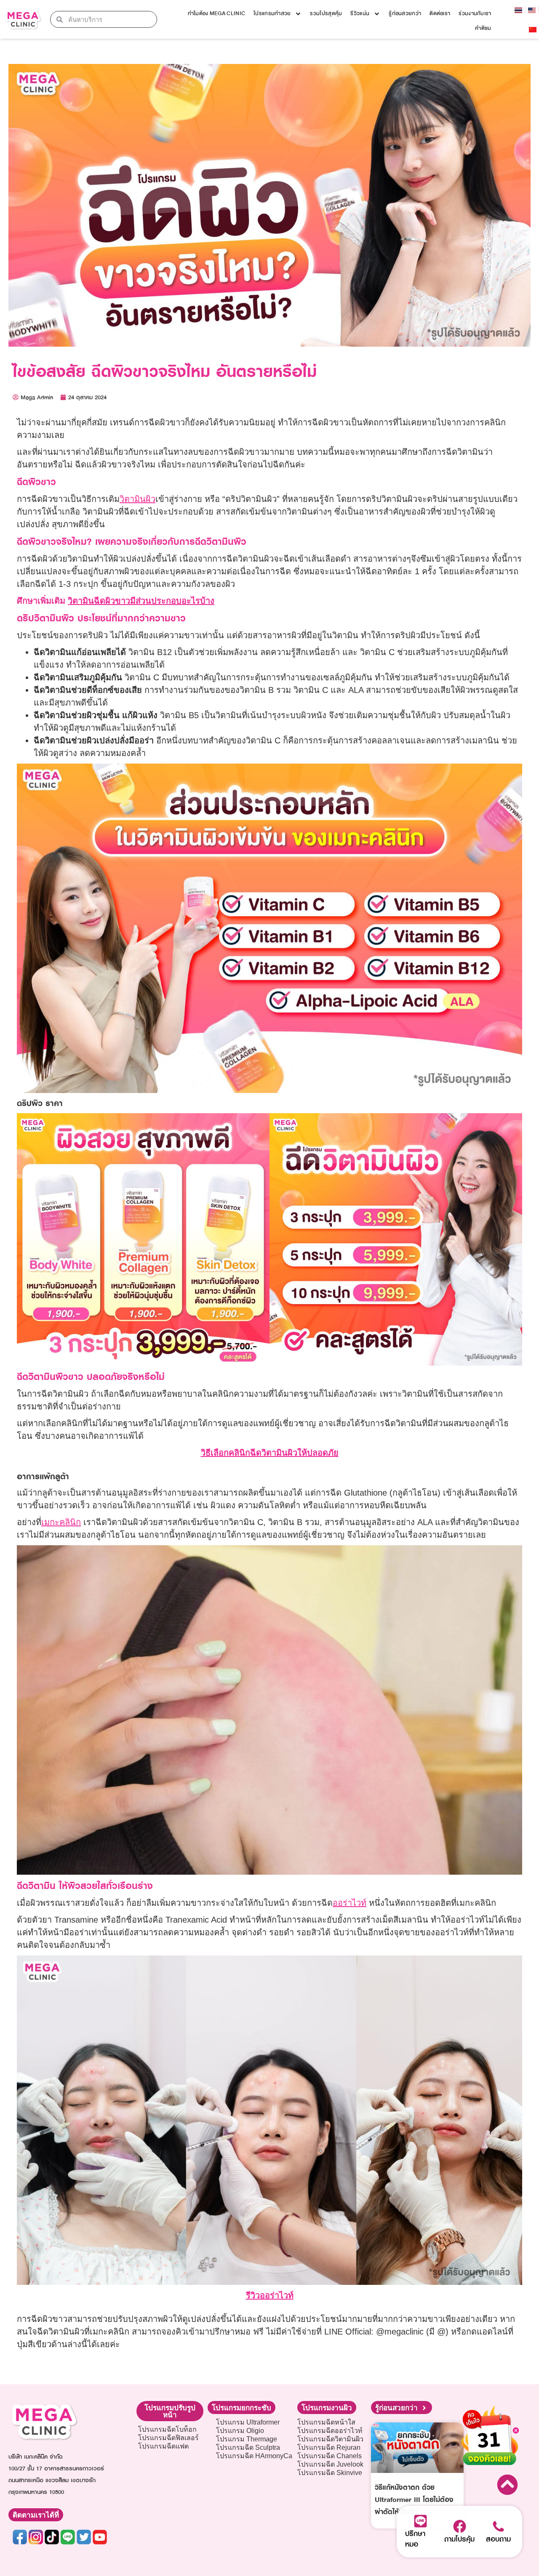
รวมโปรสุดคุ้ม (326, 13)
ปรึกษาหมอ (415, 2539)
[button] (170, 2411)
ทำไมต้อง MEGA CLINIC (216, 13)
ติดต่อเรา (440, 13)
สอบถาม (498, 2539)
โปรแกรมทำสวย (272, 13)
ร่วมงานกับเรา (475, 13)
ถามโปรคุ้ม (459, 2539)
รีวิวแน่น (360, 13)
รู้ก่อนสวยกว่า (405, 13)
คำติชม (483, 28)
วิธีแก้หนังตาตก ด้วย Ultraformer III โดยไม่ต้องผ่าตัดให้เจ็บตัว (414, 2499)
